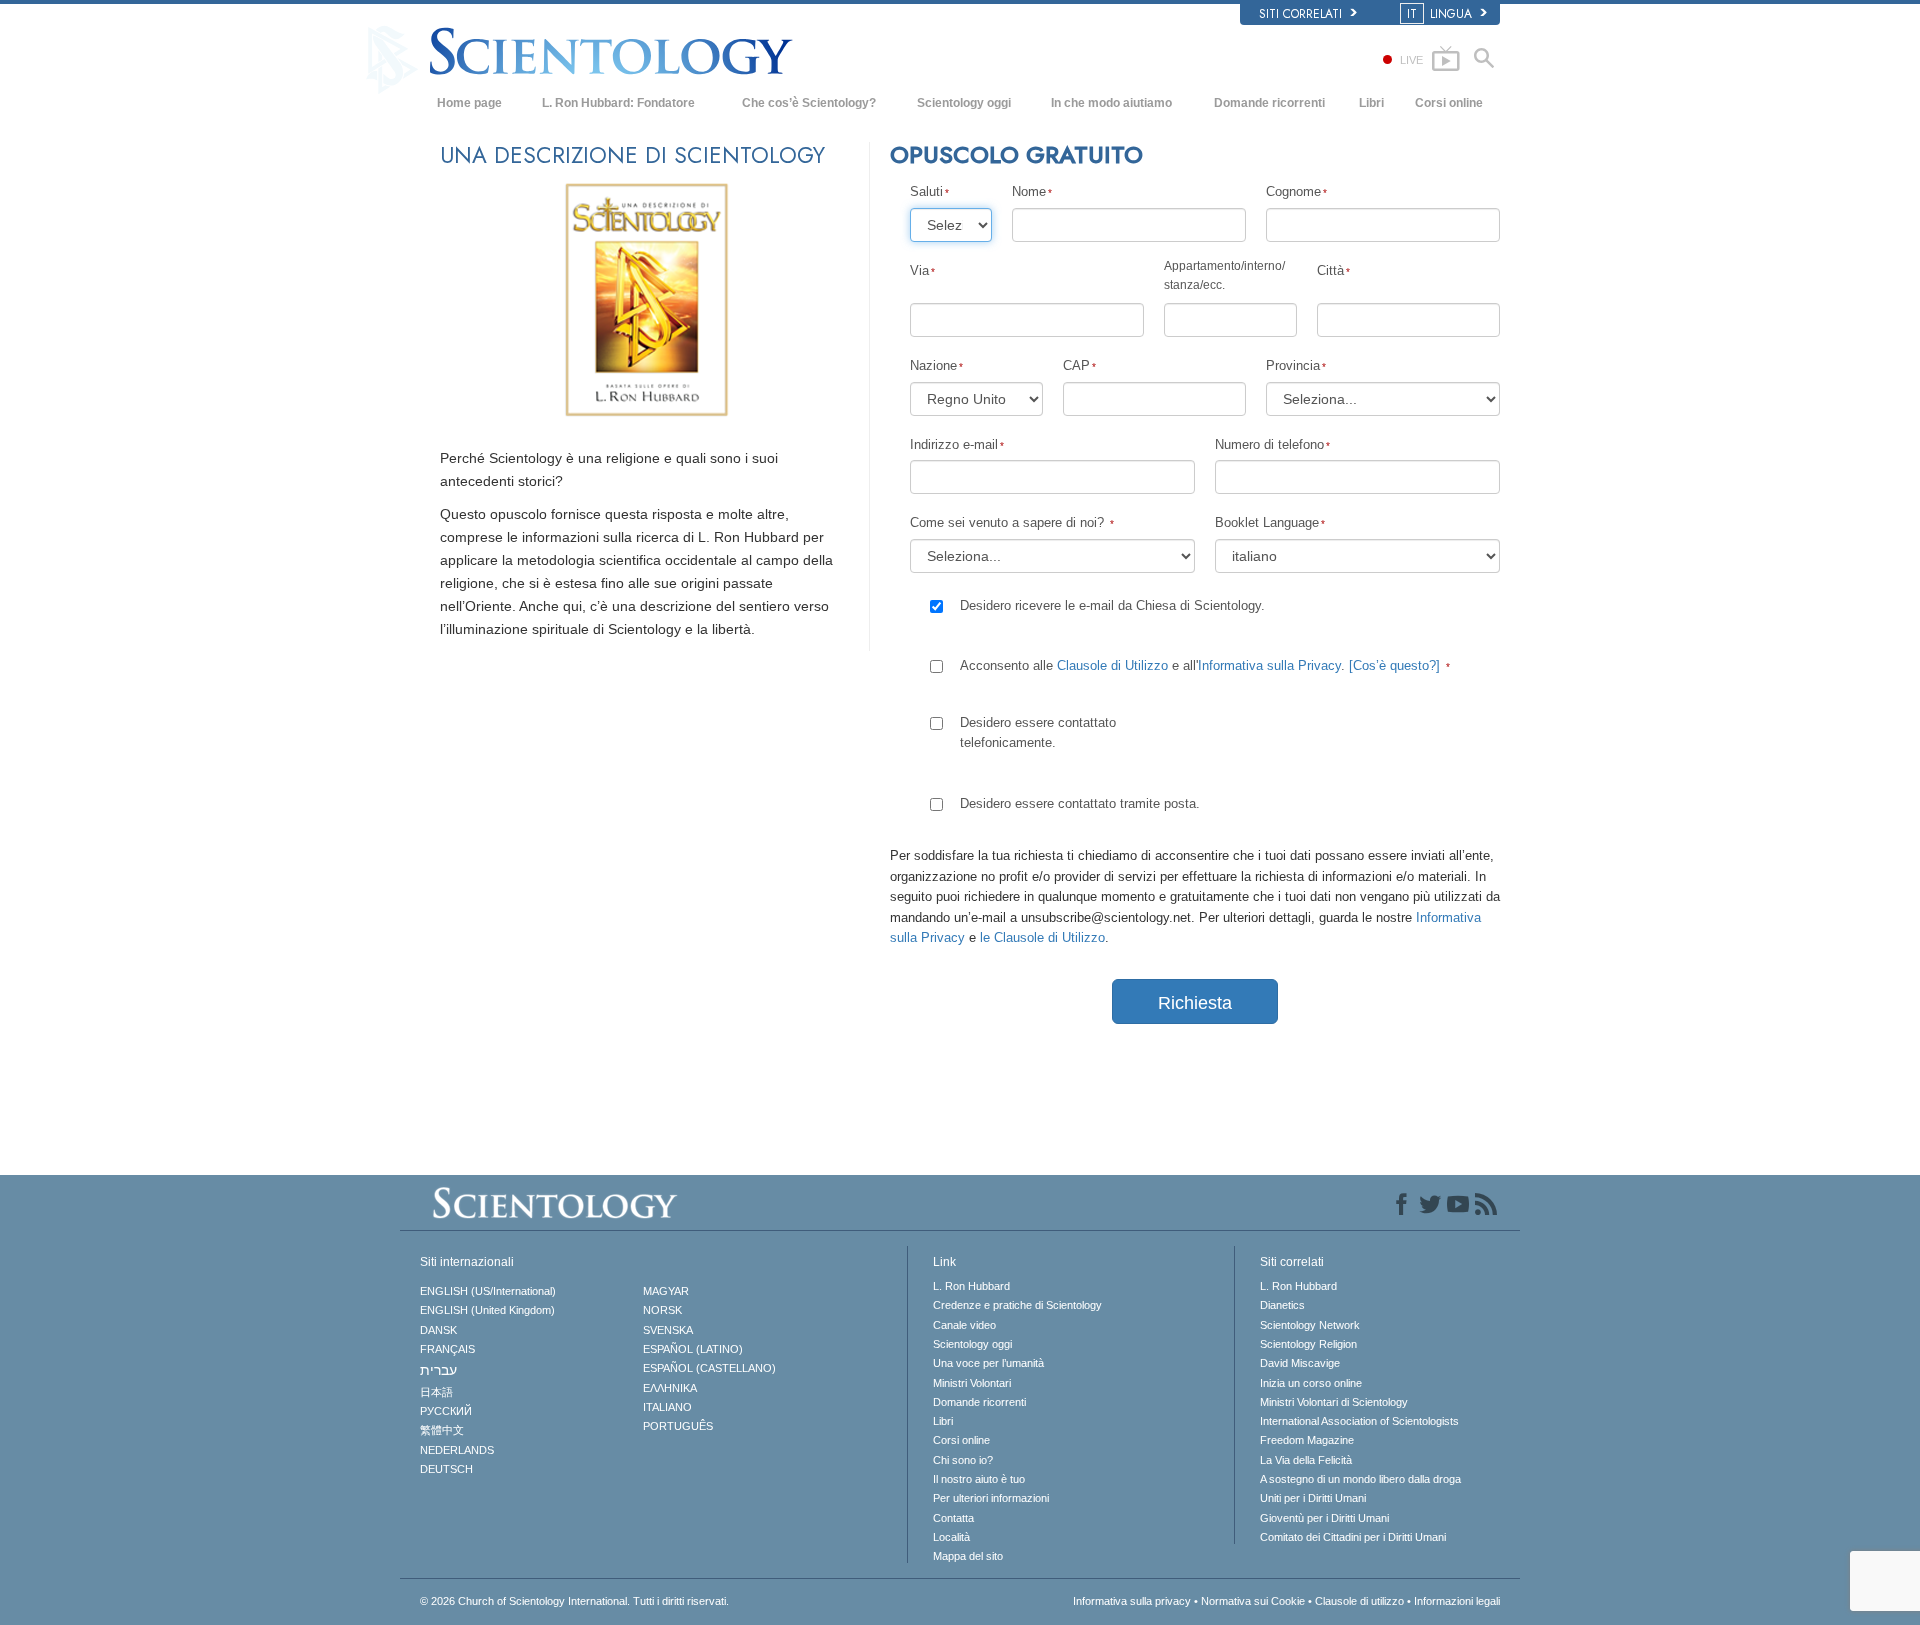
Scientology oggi (964, 103)
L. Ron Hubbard (971, 1286)
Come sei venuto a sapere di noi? (1009, 522)
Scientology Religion (1308, 1344)
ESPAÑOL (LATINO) (693, 1349)
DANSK (438, 1330)
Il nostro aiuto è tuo (979, 1479)
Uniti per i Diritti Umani (1313, 1498)
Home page (469, 103)
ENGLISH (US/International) (488, 1291)
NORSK (662, 1310)
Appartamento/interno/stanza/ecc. (1224, 275)
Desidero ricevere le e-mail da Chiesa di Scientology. (1112, 605)
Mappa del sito (968, 1556)
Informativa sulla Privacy (1269, 665)
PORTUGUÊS (678, 1426)
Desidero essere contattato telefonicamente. (1038, 732)
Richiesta (1195, 1003)
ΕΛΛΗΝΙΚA (670, 1388)
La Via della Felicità (1306, 1460)
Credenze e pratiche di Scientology (1017, 1305)
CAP (1076, 365)
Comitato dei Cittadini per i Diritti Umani (1353, 1537)
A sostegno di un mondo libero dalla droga (1360, 1479)
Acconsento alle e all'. (1200, 665)
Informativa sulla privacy (1132, 1601)
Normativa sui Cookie (1253, 1601)
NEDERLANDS (457, 1450)
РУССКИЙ (446, 1411)
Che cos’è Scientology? (809, 103)
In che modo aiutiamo (1111, 103)
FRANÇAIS (447, 1349)
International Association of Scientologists (1359, 1421)
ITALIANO (667, 1407)
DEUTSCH (446, 1469)
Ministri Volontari (972, 1383)
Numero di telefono (1269, 444)
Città (1330, 270)
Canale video (964, 1325)
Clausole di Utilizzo (1112, 665)
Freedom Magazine (1307, 1440)
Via (919, 270)
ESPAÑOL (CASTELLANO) (709, 1368)
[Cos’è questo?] (1394, 665)
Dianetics (1282, 1305)
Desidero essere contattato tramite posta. (1080, 803)
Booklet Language (1267, 522)
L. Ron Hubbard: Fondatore (618, 103)
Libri (1371, 103)
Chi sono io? (963, 1460)
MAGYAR (666, 1291)
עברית (438, 1370)
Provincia (1293, 365)
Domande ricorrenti (1269, 103)
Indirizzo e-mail (954, 444)
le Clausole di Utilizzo (1042, 937)
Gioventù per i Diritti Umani (1324, 1518)
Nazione (933, 365)
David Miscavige (1300, 1363)
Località (951, 1537)
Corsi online (1449, 103)
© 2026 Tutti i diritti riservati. (574, 1601)
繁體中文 (442, 1430)
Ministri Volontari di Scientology (1334, 1402)
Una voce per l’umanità (988, 1363)
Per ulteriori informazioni (991, 1498)
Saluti (926, 191)
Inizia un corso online (1311, 1383)
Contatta (953, 1518)
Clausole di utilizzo (1359, 1601)
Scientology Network (1310, 1325)
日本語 (436, 1392)
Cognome (1293, 191)
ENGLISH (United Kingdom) (487, 1310)
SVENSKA (668, 1330)
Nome (1029, 191)
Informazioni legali (1457, 1601)
